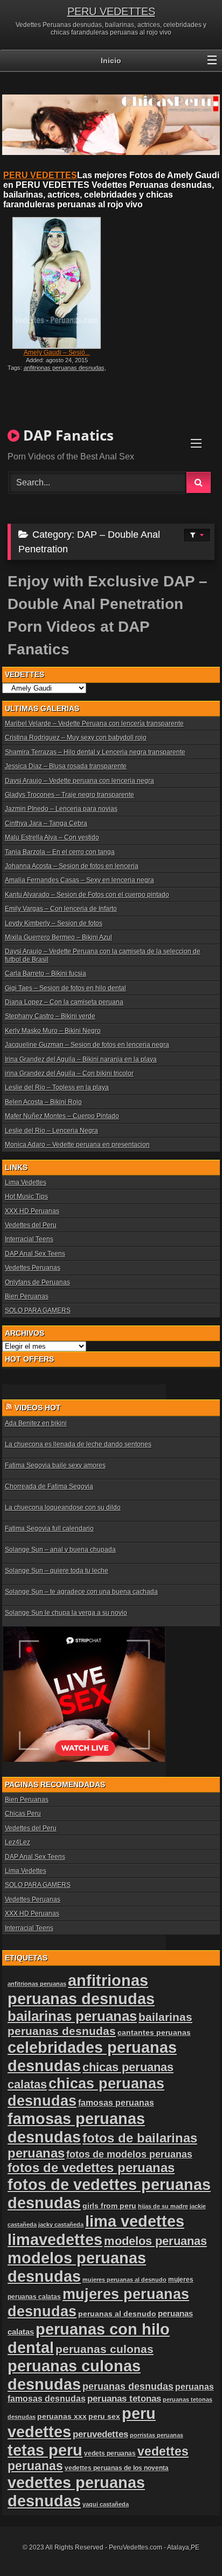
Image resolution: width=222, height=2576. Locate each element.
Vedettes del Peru (31, 1225)
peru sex (104, 2416)
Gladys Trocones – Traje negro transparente (70, 795)
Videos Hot (38, 1408)
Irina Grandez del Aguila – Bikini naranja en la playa (81, 1059)
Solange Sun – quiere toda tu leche (57, 1571)
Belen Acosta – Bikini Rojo (43, 1102)
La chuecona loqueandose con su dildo (63, 1507)
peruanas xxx (62, 2416)
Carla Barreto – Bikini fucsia (46, 973)
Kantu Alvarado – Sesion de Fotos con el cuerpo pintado (87, 895)
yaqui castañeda (106, 2504)
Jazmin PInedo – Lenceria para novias (61, 809)
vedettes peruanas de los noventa (117, 2468)
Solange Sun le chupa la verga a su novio (66, 1613)
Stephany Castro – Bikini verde (50, 1016)
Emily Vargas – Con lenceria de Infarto (61, 909)
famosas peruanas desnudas (76, 2128)
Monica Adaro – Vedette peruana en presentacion (77, 1145)
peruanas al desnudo (117, 2314)
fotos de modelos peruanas (129, 2154)
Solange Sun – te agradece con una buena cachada (81, 1592)
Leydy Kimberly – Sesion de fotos (54, 923)
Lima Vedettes (26, 1182)
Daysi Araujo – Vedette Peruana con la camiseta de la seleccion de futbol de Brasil (103, 955)
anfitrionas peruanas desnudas (64, 368)
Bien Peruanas (27, 1296)
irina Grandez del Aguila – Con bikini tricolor (69, 1073)
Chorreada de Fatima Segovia (49, 1486)
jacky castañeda (61, 2225)
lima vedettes (135, 2221)
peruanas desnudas (128, 2386)
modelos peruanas (155, 2241)
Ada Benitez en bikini (36, 1423)
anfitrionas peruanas (37, 1984)
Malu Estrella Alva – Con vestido (52, 837)
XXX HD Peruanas (32, 1211)
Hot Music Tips (26, 1196)
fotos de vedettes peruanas (91, 2168)
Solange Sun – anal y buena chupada (60, 1550)
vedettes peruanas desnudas (76, 2492)
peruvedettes (100, 2434)
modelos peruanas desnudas (77, 2267)
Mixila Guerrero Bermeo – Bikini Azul (58, 937)
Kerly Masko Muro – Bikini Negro (53, 1031)
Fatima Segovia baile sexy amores (55, 1465)
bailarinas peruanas (72, 2016)
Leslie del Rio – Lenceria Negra (51, 1131)
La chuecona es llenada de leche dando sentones (78, 1444)
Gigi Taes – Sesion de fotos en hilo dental (65, 988)
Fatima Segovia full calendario (49, 1529)
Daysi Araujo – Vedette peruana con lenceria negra (79, 781)
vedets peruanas (110, 2453)
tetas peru (45, 2450)
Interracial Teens (29, 1239)
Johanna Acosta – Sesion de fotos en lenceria (72, 866)
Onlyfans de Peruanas (37, 1282)
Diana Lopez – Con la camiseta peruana (64, 1002)
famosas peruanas (116, 2102)
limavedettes (55, 2239)
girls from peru (109, 2206)
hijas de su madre (163, 2206)
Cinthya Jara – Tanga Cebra (46, 823)
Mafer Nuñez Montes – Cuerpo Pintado (62, 1116)
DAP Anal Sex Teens (35, 1254)
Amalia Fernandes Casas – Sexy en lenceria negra (79, 880)
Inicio (111, 60)
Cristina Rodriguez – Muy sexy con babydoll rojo (76, 738)
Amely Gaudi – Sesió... (57, 353)
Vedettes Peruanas (33, 1268)
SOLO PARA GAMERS (38, 1310)
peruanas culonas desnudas (74, 2375)
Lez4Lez (18, 1842)
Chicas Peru (23, 1814)
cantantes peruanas (154, 2032)
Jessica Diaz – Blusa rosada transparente (66, 766)
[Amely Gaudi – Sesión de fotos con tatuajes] (57, 283)
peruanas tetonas (124, 2399)
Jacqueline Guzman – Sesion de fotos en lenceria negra (87, 1045)
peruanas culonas (105, 2349)
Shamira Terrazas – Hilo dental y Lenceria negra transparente (95, 752)
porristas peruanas (157, 2435)
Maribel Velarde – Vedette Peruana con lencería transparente (94, 724)
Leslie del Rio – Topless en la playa (57, 1087)
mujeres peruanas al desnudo (124, 2280)
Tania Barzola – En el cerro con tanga (60, 852)
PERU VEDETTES (111, 11)
